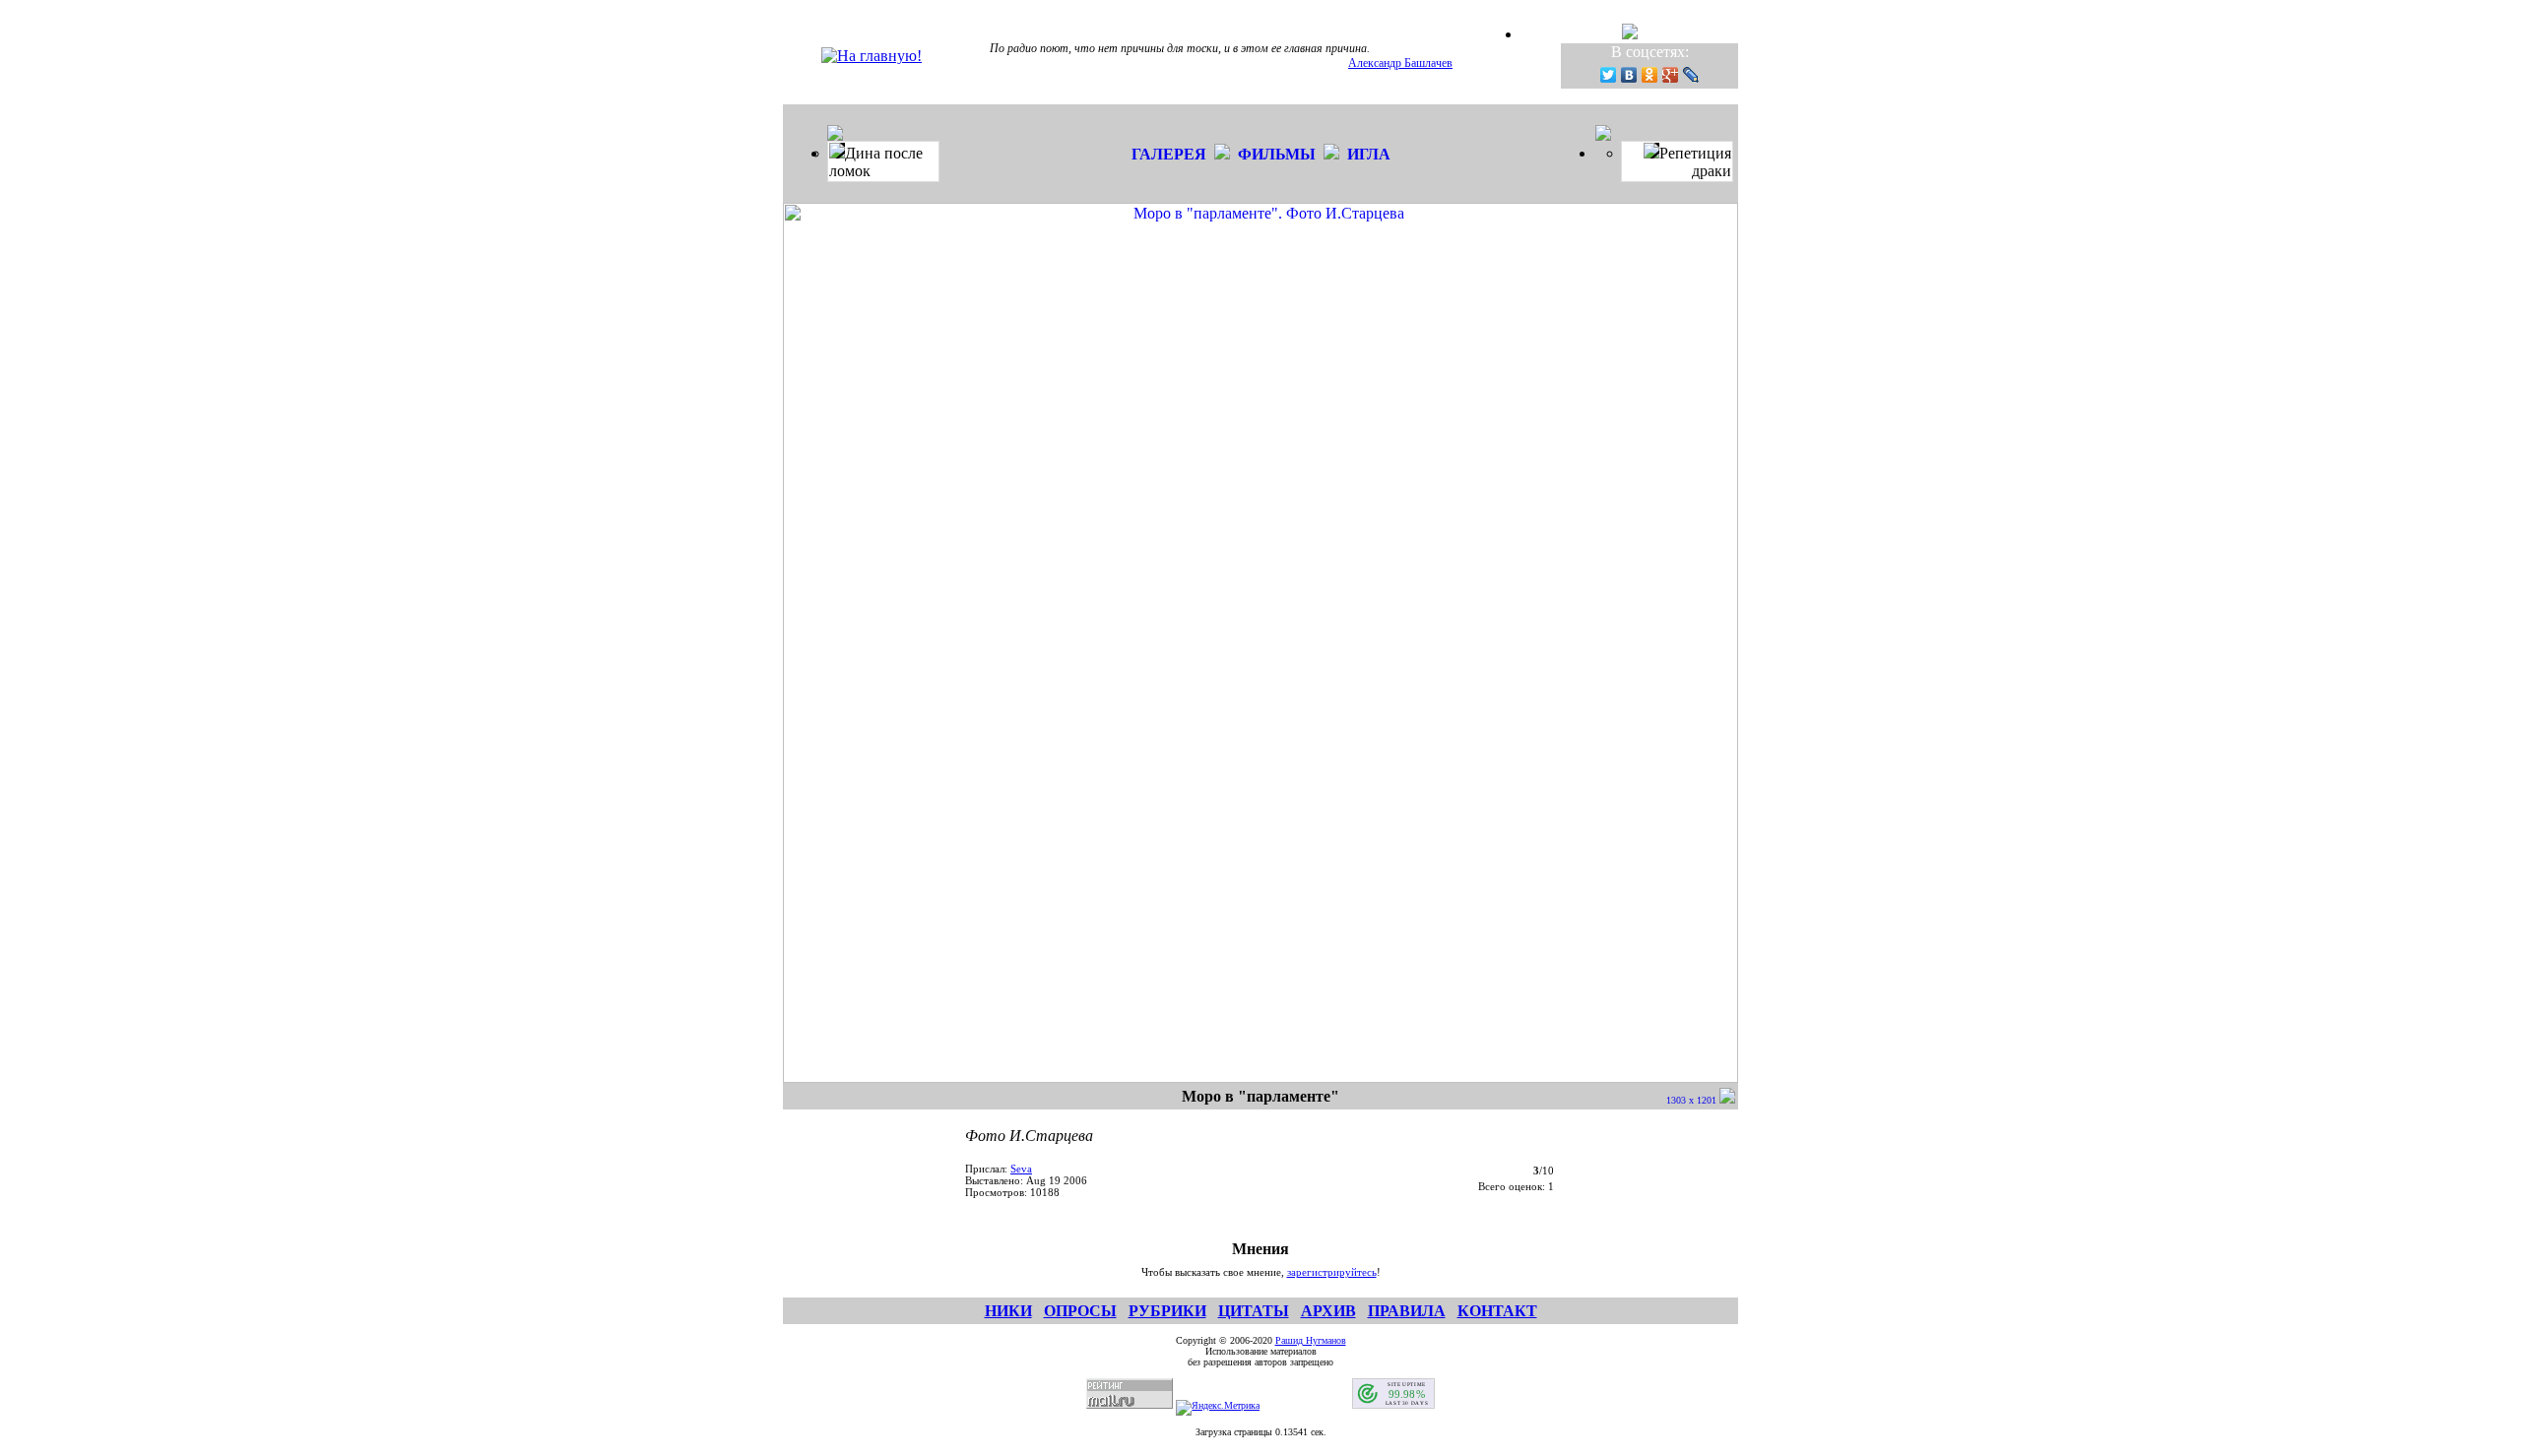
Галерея (1169, 154)
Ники (1008, 1311)
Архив (1328, 1311)
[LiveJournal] (1691, 75)
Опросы (1080, 1311)
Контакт (1497, 1311)
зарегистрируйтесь (1332, 1272)
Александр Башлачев (1400, 63)
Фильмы (1277, 154)
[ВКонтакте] (1629, 75)
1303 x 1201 (1693, 1100)
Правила (1407, 1311)
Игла (1369, 154)
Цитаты (1254, 1311)
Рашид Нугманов (1311, 1340)
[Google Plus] (1671, 75)
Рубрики (1167, 1311)
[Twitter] (1609, 75)
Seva (1021, 1169)
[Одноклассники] (1650, 75)
